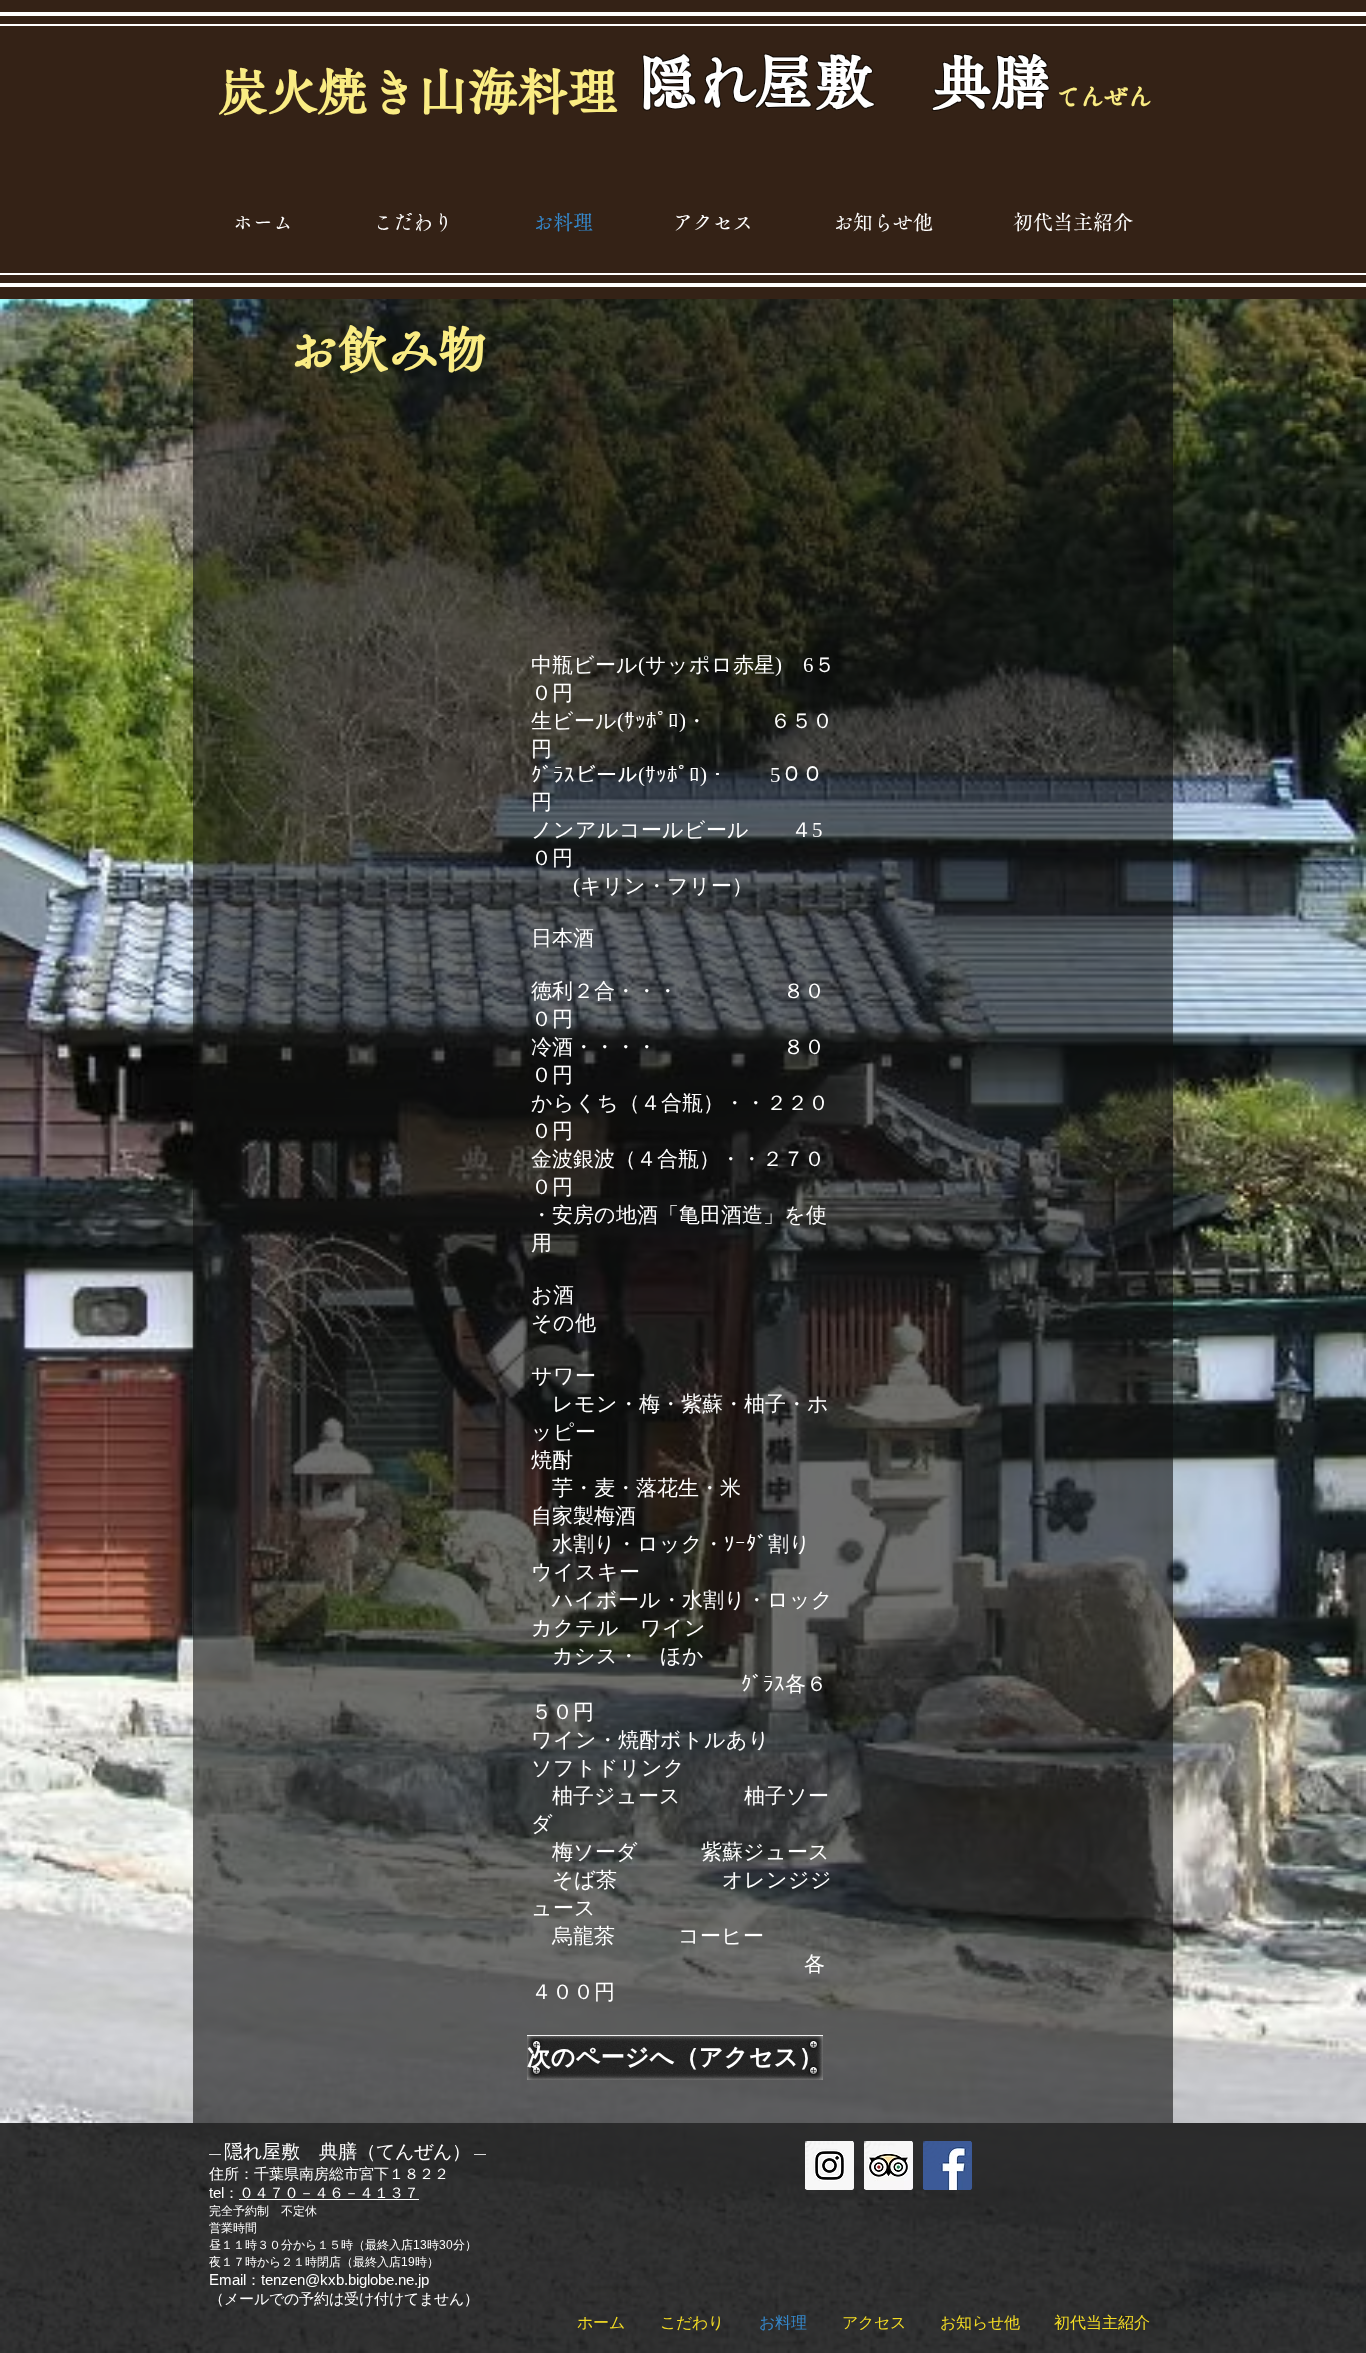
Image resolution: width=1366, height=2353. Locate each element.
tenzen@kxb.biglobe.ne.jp (345, 2279)
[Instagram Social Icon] (829, 2165)
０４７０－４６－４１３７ (329, 2192)
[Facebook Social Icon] (947, 2165)
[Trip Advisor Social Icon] (888, 2165)
